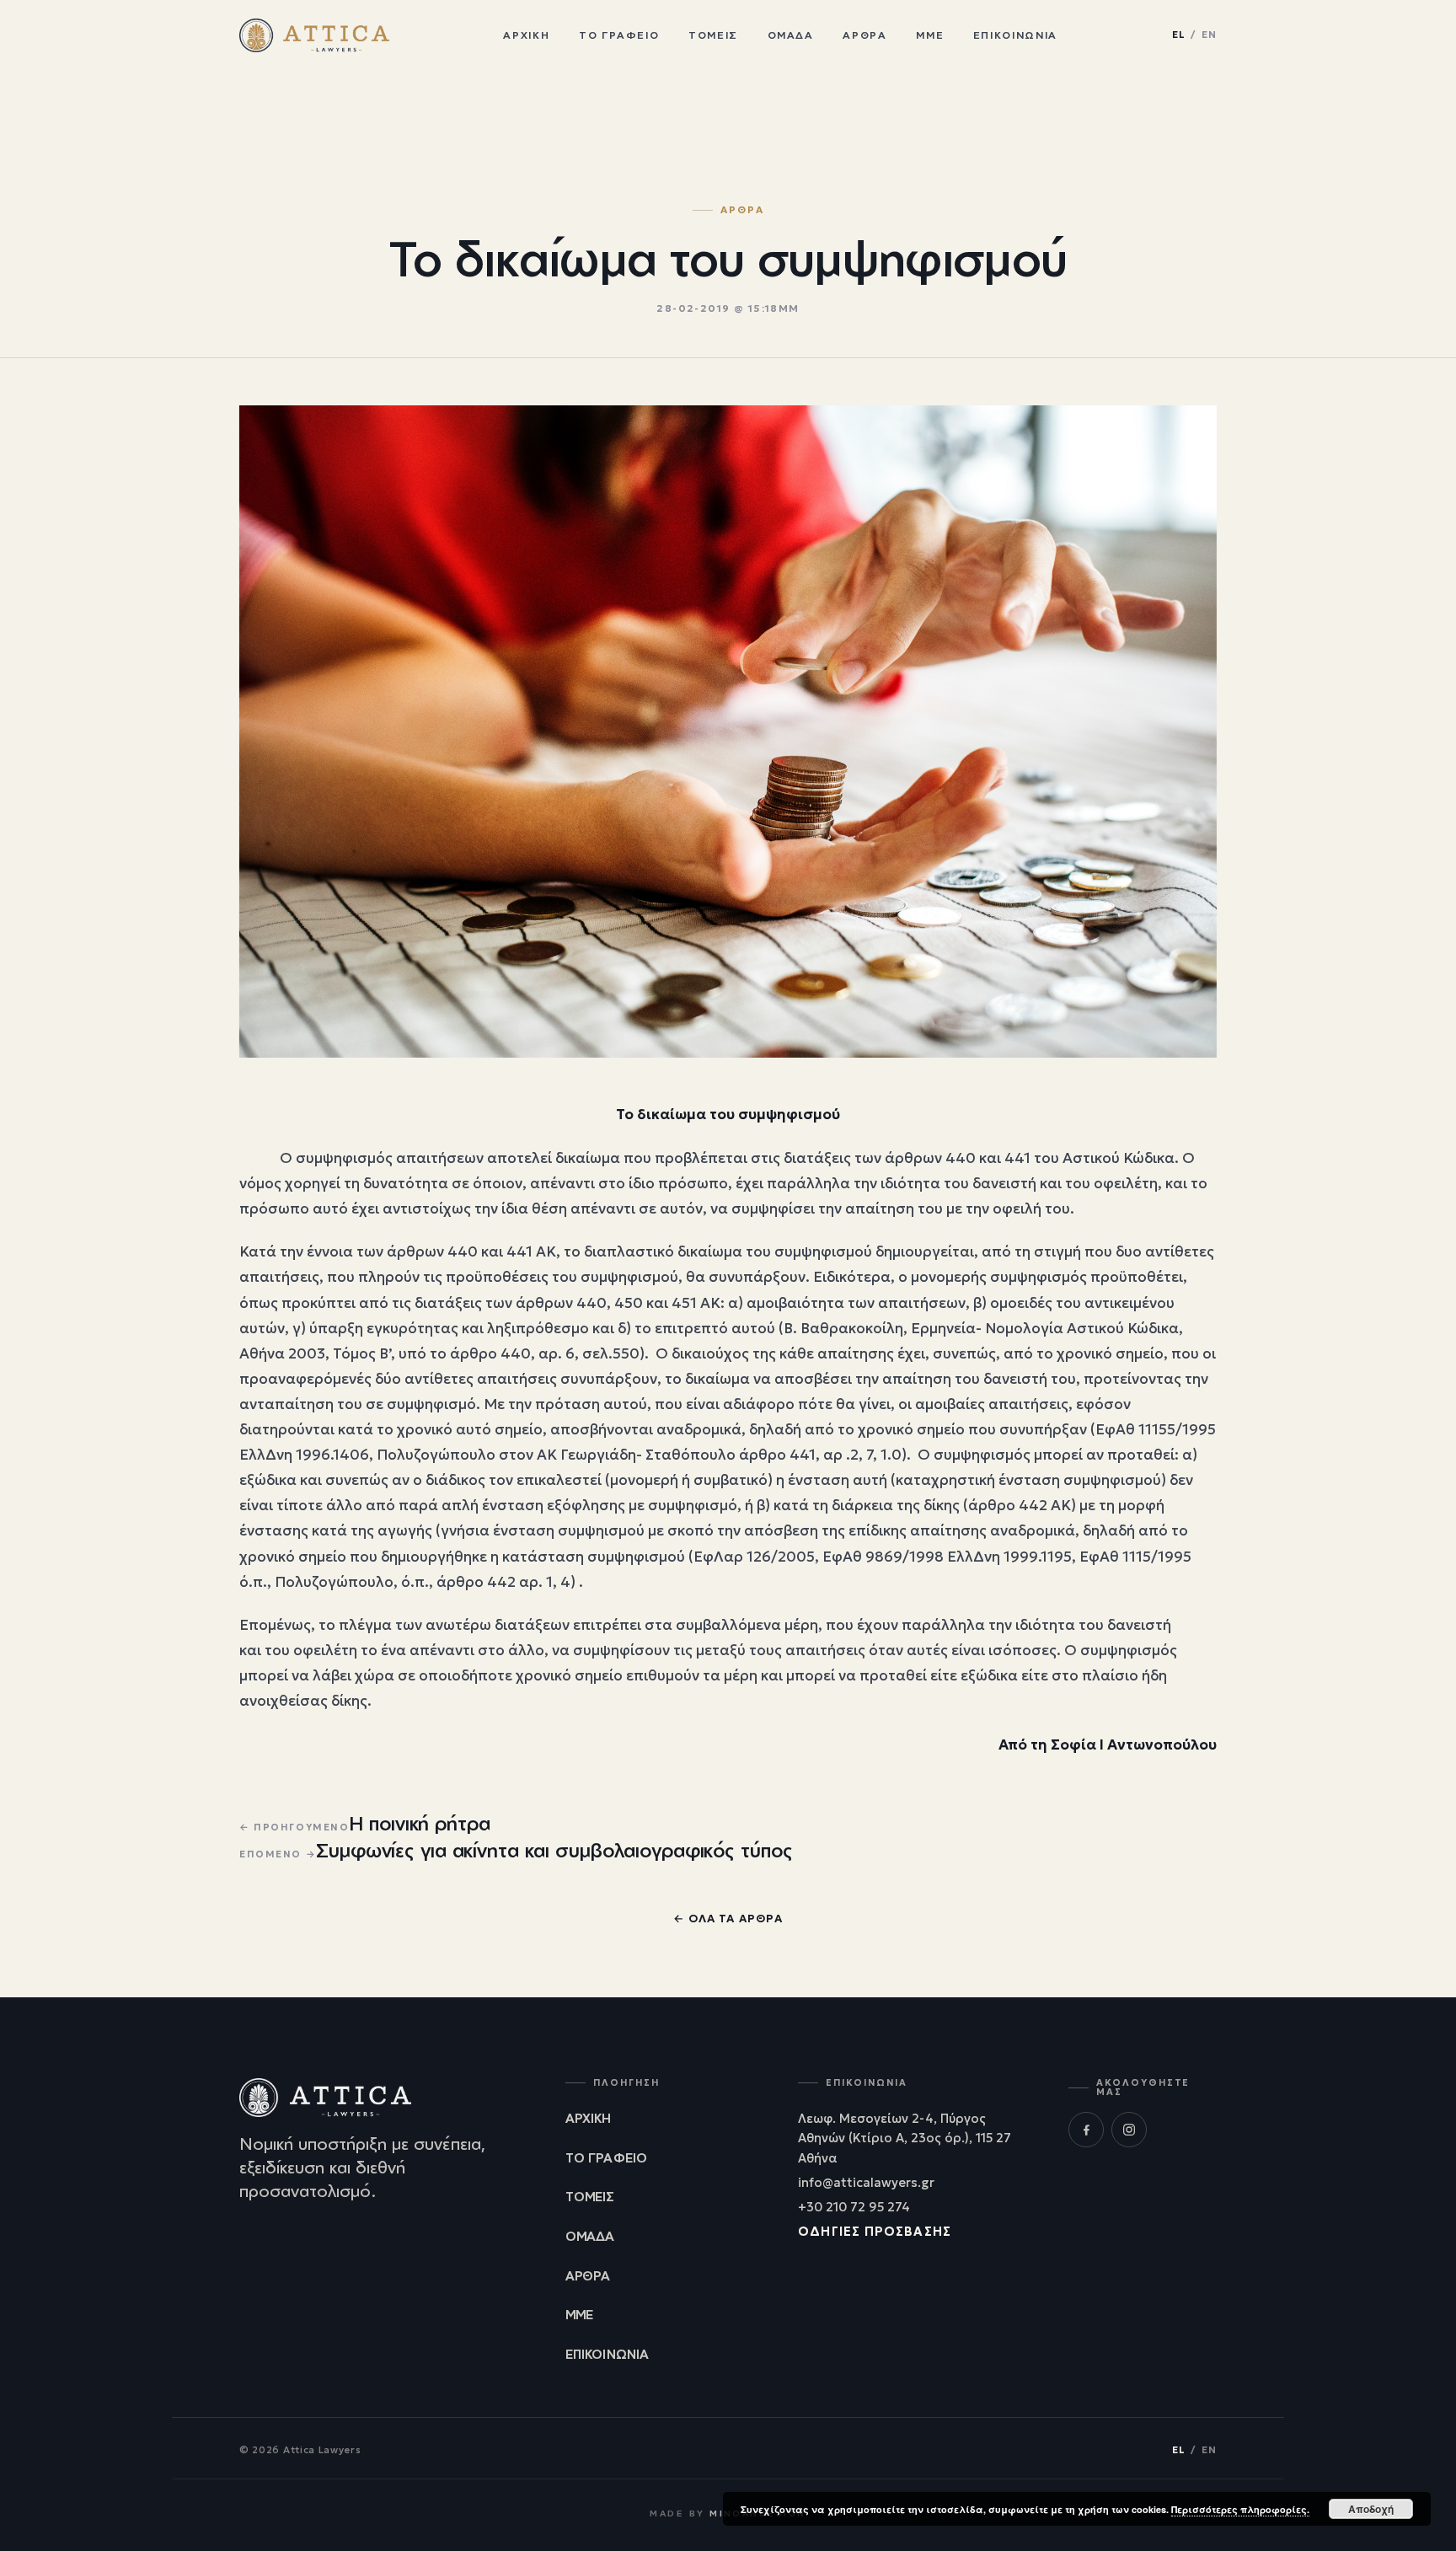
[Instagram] (1129, 2130)
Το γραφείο (619, 35)
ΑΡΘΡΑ (742, 211)
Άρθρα (864, 35)
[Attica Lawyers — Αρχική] (314, 35)
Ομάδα (791, 35)
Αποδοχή (1371, 2509)
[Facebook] (1086, 2130)
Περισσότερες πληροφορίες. (1240, 2509)
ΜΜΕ (930, 35)
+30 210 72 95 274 (854, 2207)
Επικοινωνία (1015, 35)
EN (1209, 35)
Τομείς (713, 35)
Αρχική (526, 35)
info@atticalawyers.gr (866, 2183)
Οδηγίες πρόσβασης (875, 2232)
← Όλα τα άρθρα (728, 1919)
